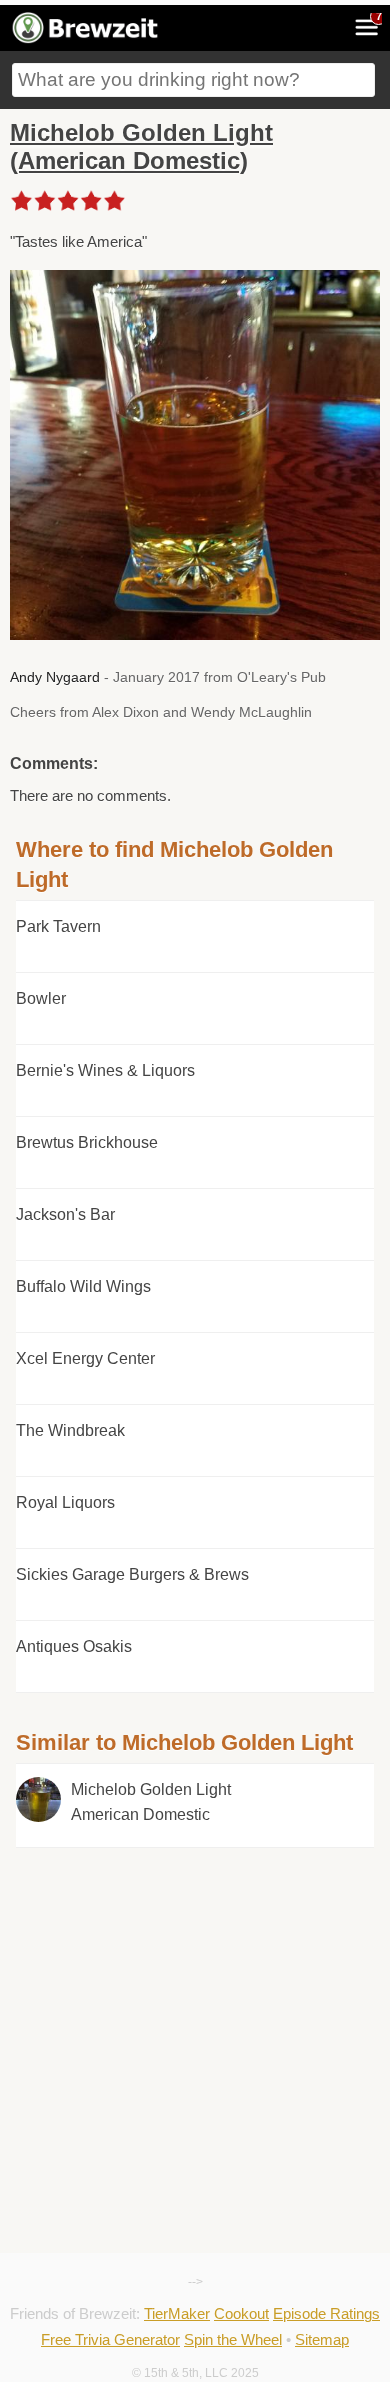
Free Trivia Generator (110, 2339)
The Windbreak (70, 1430)
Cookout (241, 2313)
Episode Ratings (326, 2313)
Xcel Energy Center (85, 1358)
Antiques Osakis (74, 1646)
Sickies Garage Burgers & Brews (132, 1574)
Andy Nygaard (55, 677)
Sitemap (322, 2339)
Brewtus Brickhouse (87, 1142)
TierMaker (177, 2313)
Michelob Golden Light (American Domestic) (141, 146)
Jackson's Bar (65, 1214)
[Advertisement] (194, 1938)
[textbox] (193, 80)
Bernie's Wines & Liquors (105, 1070)
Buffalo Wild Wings (83, 1286)
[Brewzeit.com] (86, 40)
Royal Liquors (65, 1502)
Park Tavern (58, 926)
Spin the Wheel (233, 2339)
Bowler (41, 998)
